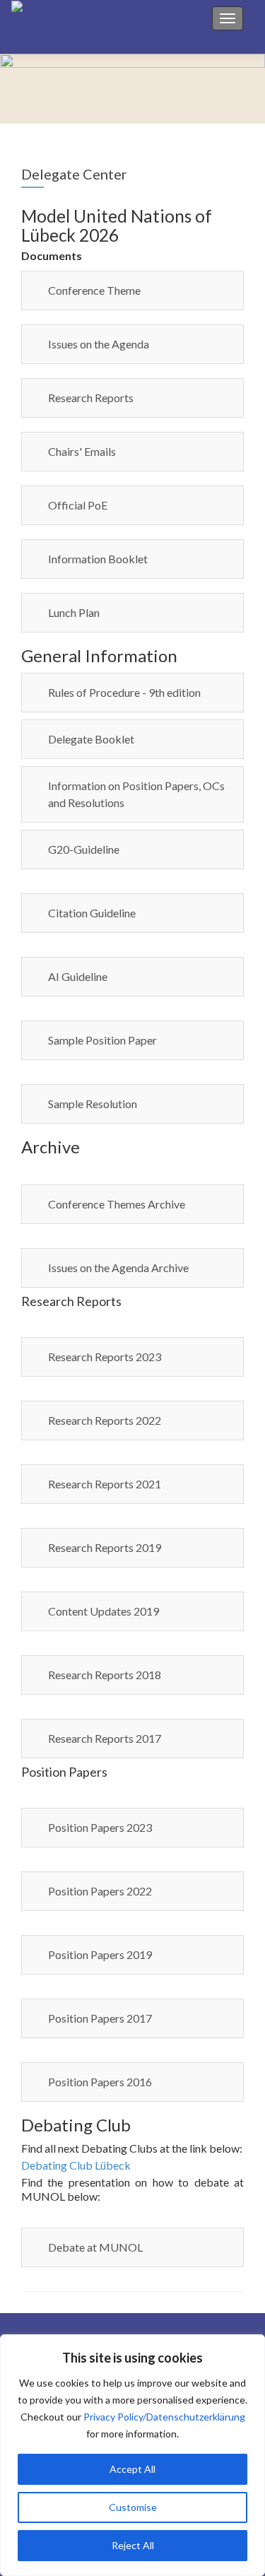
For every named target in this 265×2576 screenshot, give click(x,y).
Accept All (132, 2469)
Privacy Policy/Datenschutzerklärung (164, 2417)
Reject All (133, 2545)
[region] (132, 2455)
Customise (133, 2507)
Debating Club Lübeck (76, 2165)
